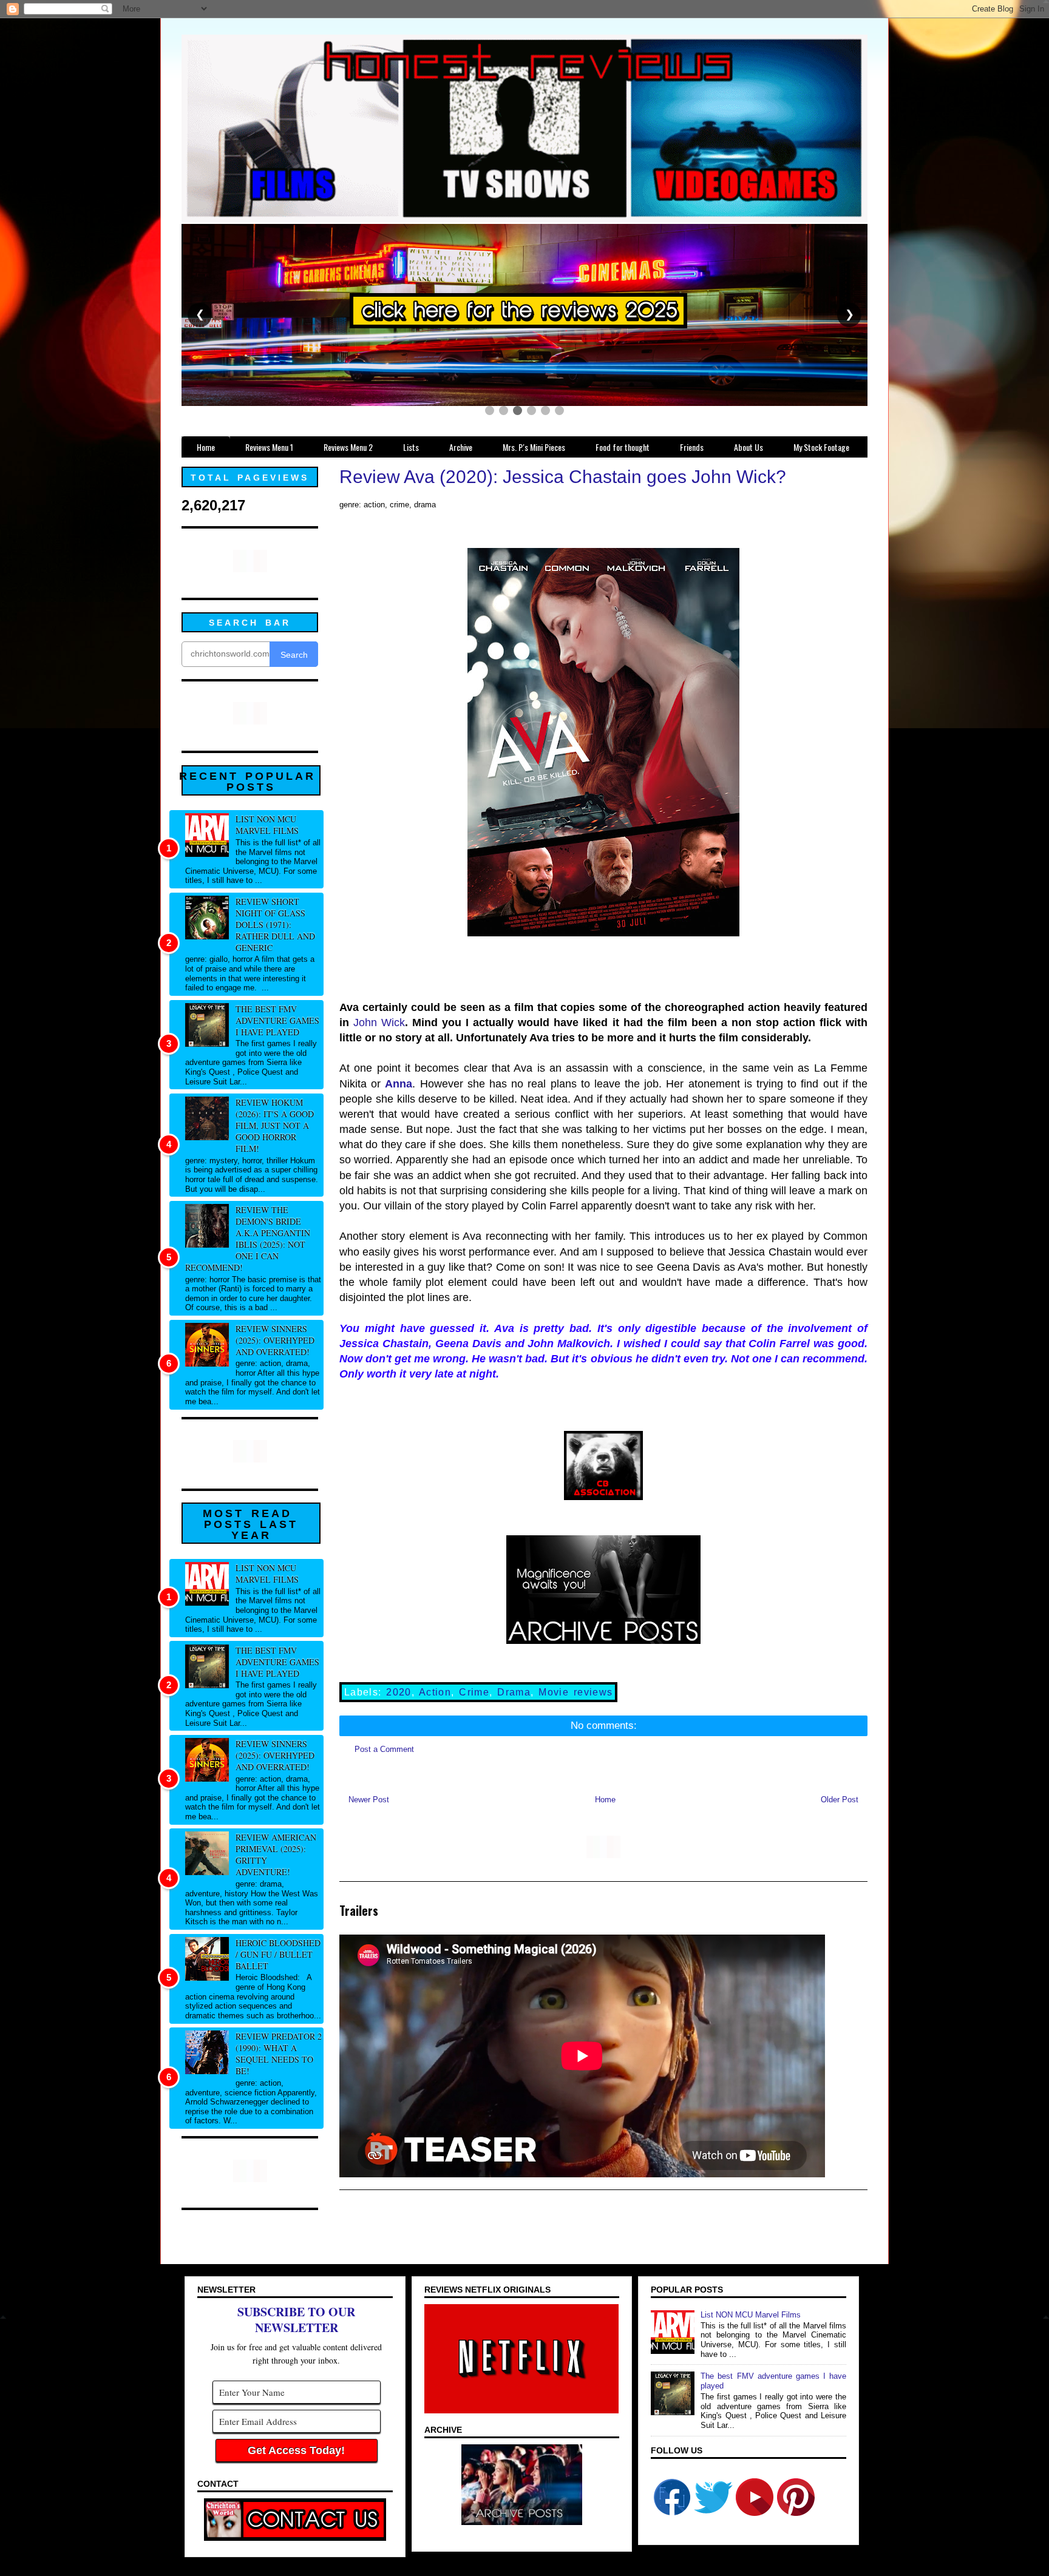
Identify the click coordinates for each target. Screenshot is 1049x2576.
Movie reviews (575, 1692)
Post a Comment (384, 1749)
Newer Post (369, 1800)
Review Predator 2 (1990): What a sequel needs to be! (279, 2054)
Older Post (840, 1800)
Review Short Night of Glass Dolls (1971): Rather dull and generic (275, 925)
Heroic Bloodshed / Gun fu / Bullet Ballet (278, 1954)
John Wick (379, 1023)
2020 (399, 1692)
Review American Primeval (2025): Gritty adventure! (276, 1854)
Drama (514, 1692)
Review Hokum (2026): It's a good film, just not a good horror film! (275, 1125)
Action (435, 1692)
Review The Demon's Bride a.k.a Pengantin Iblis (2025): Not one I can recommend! (248, 1239)
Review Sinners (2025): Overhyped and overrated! (275, 1340)
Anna (399, 1084)
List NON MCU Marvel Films (267, 825)
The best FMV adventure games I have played (277, 1020)
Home (605, 1800)
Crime (474, 1692)
